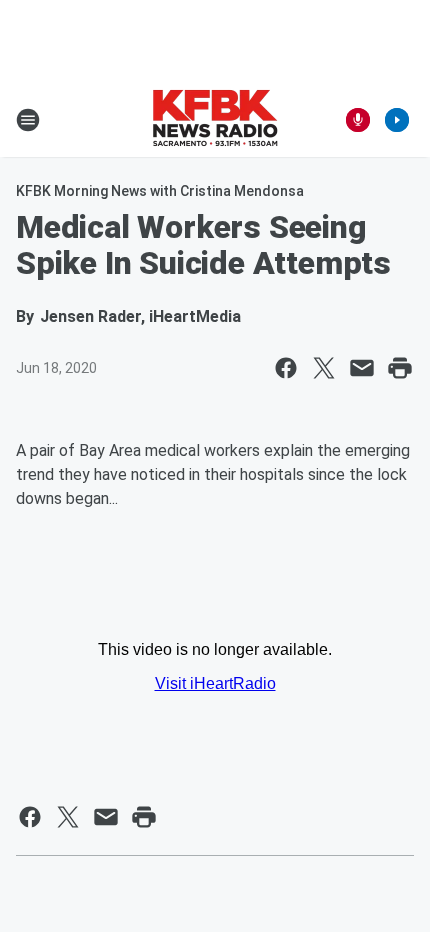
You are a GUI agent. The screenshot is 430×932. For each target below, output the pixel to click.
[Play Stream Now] (397, 120)
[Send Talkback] (358, 120)
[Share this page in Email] (362, 368)
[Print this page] (400, 368)
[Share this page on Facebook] (286, 368)
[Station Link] (215, 120)
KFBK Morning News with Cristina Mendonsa (160, 191)
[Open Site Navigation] (28, 120)
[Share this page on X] (324, 368)
